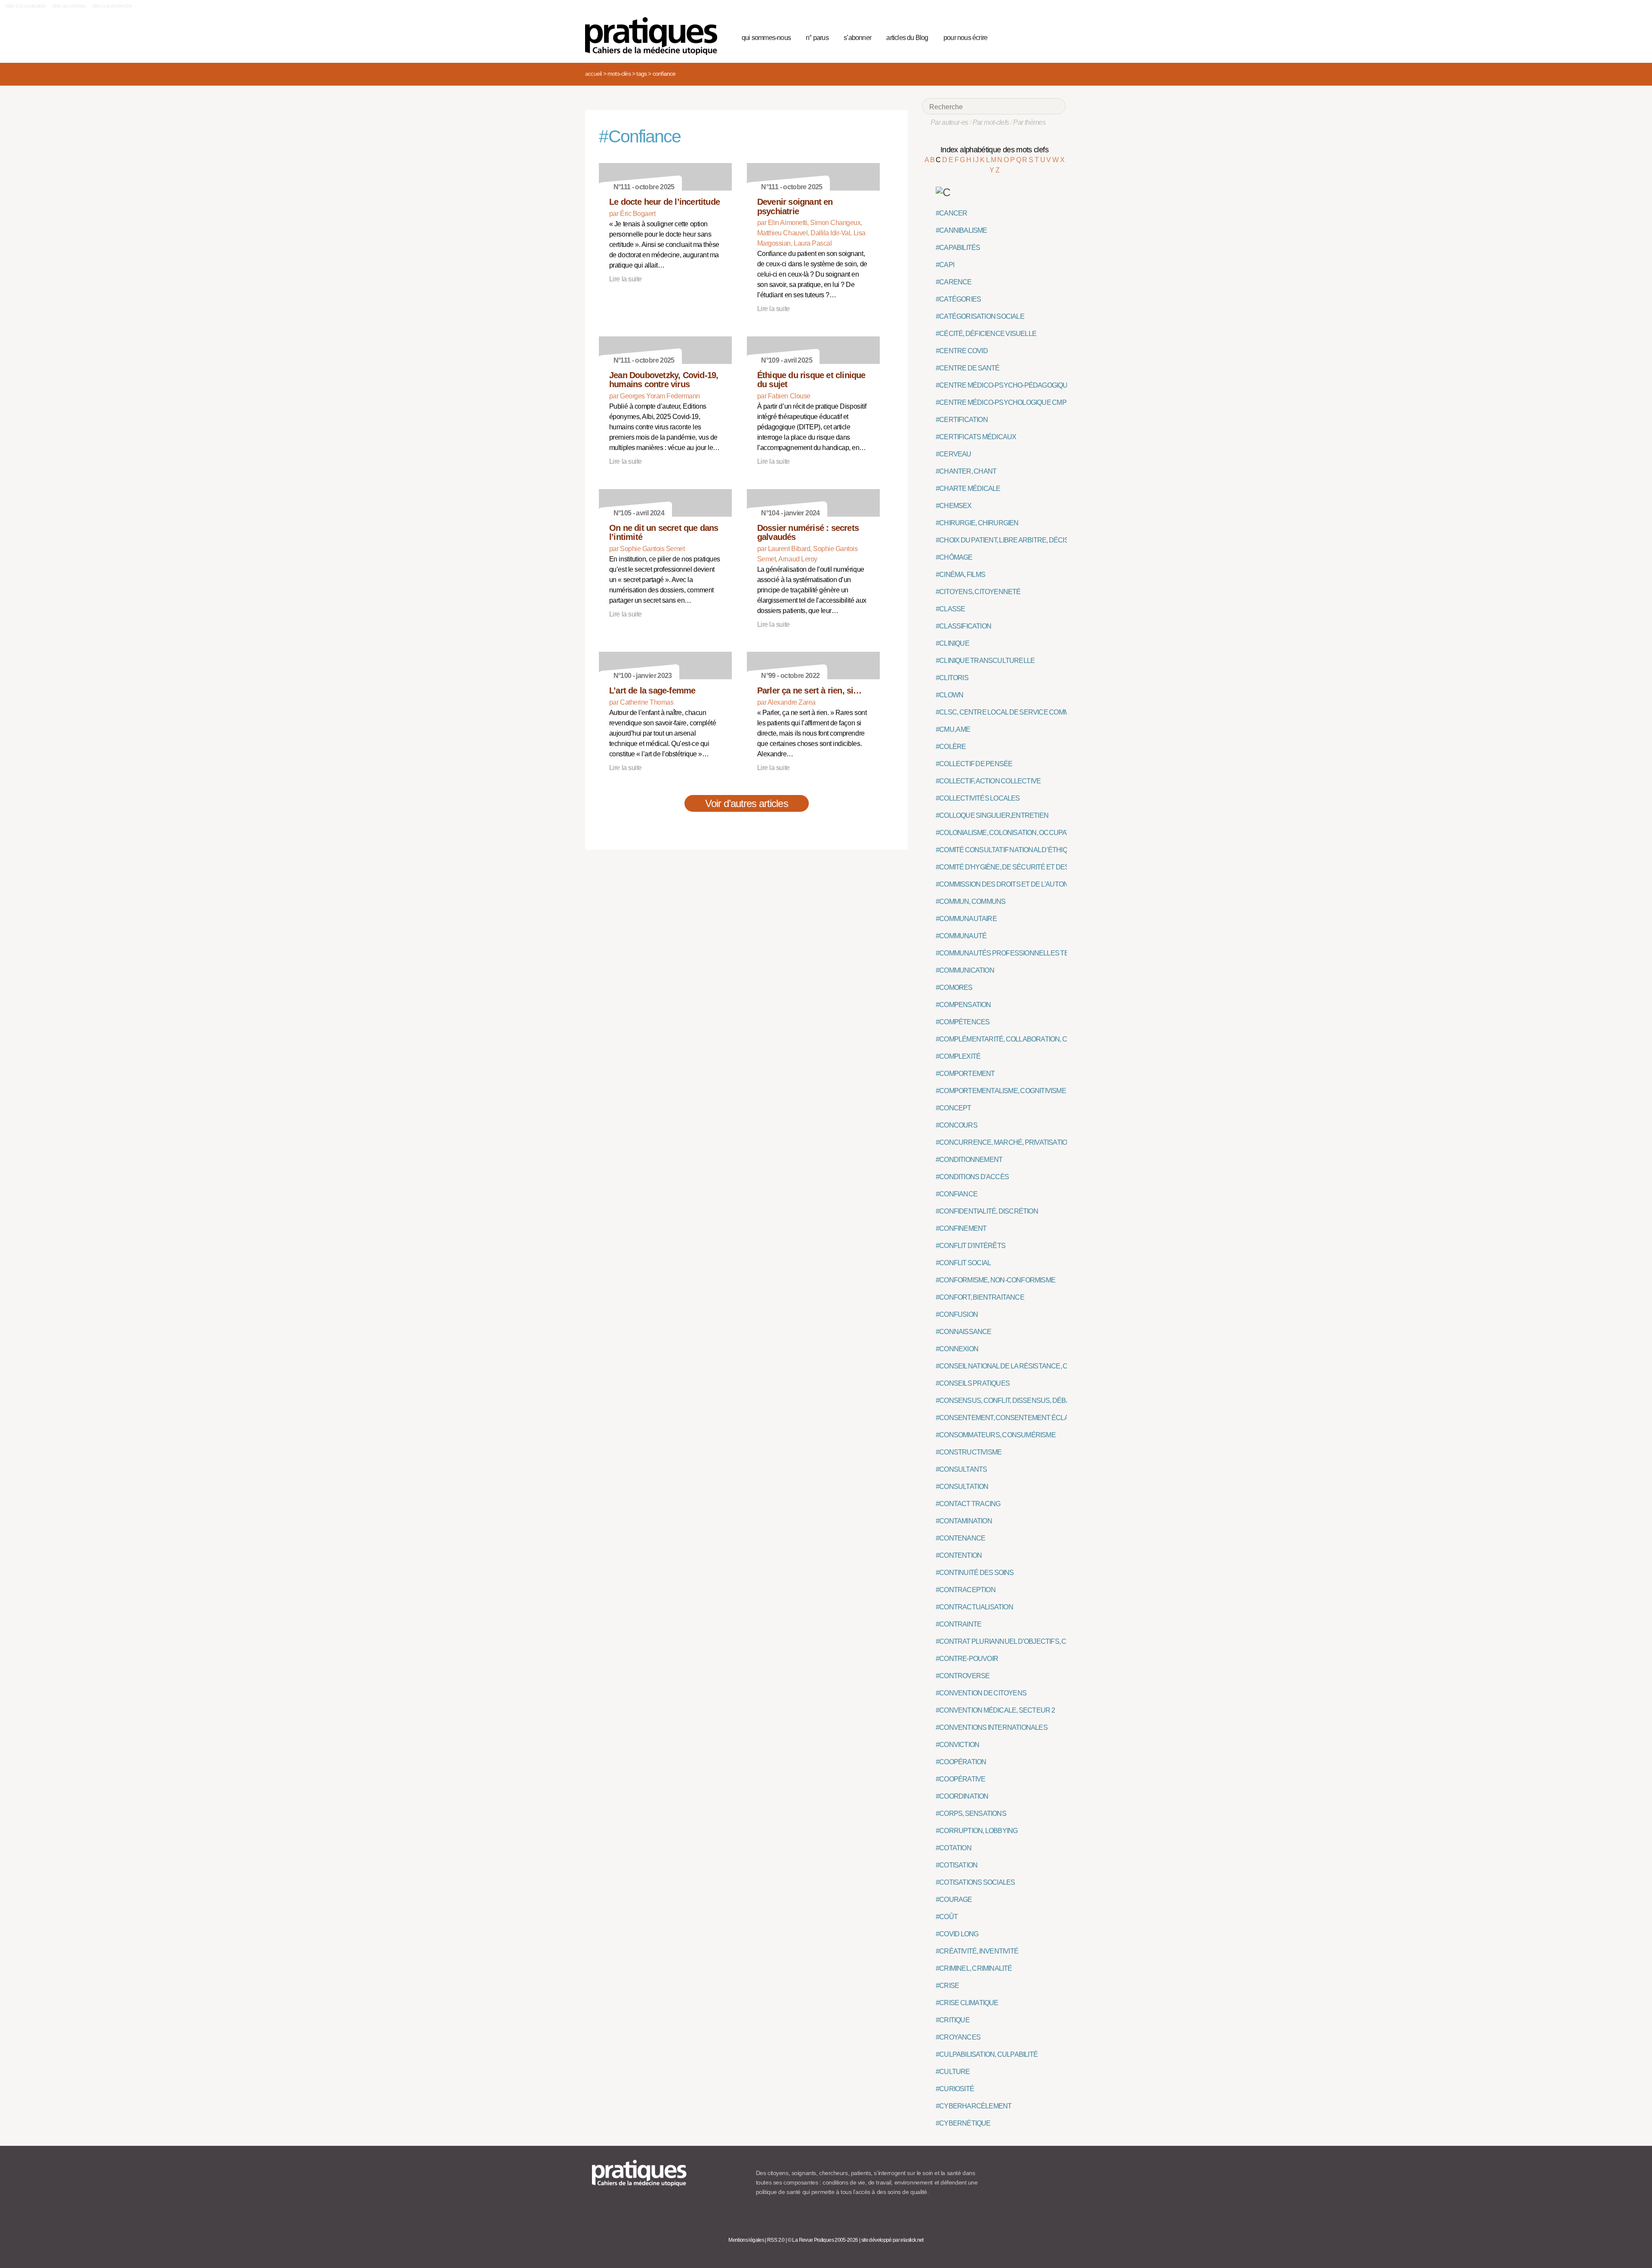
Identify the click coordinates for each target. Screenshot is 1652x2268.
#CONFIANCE (957, 1194)
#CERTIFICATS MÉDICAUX (976, 437)
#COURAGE (954, 1900)
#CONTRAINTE (959, 1624)
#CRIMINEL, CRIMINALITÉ (974, 1968)
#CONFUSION (957, 1314)
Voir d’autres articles (747, 803)
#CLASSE (950, 609)
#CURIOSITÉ (955, 2089)
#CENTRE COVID (962, 351)
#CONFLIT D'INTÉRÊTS (971, 1246)
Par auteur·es (949, 122)
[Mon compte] (1042, 37)
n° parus (817, 38)
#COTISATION (957, 1865)
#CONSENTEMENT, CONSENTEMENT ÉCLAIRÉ (1007, 1418)
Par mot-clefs (991, 122)
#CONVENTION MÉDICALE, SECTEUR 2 (995, 1710)
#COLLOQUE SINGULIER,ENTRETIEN (992, 815)
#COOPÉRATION (961, 1762)
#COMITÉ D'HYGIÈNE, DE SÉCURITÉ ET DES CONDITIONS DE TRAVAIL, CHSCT (1054, 867)
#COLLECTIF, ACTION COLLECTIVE (988, 781)
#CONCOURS (957, 1125)
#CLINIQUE (952, 643)
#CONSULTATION (962, 1487)
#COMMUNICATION (965, 970)
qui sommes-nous (766, 38)
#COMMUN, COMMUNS (971, 901)
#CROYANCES (958, 2037)
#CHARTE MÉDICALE (968, 488)
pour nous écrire (965, 38)
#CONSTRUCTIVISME (969, 1452)
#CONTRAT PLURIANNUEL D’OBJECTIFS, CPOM (1008, 1641)
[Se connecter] (1056, 37)
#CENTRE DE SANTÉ (968, 368)
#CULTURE (953, 2072)
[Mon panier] (1026, 37)
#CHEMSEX (954, 506)
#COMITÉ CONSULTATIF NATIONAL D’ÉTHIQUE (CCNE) (1018, 850)
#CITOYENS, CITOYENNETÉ (978, 592)
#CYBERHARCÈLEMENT (974, 2106)
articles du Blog (907, 38)
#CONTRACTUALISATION (974, 1607)
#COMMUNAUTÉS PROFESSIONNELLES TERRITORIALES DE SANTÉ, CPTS (1050, 953)
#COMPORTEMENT (965, 1074)
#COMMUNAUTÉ (961, 936)
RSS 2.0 (776, 2240)
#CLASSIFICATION (963, 626)
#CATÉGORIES (958, 299)
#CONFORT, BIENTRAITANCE (980, 1297)
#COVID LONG (957, 1934)
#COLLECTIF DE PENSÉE (974, 764)
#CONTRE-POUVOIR (967, 1659)
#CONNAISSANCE (964, 1332)
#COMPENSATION (963, 1005)
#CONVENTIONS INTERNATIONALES (992, 1727)
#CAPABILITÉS (958, 248)
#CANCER (951, 213)
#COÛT (947, 1917)
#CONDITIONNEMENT (969, 1160)
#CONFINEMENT (961, 1228)
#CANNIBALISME (962, 230)
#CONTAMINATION (964, 1521)
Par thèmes (1029, 122)
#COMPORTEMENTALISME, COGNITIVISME (1001, 1091)
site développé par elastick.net (892, 2240)
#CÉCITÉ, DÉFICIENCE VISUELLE (986, 334)
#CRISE (947, 1986)
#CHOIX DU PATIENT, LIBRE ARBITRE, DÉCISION (1008, 540)
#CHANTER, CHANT (966, 471)
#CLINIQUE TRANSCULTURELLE (985, 661)
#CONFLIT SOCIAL (963, 1263)
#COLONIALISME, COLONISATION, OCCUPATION (1008, 833)
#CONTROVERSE (963, 1676)
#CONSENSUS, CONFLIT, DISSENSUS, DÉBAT (1005, 1401)
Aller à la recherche (112, 6)
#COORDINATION (962, 1796)
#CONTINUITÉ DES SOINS (975, 1573)
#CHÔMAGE (954, 557)
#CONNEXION (957, 1349)
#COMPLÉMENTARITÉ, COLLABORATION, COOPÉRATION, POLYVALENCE (1047, 1039)
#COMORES (954, 988)
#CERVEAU (954, 454)
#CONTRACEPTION (966, 1590)
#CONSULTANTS (961, 1469)
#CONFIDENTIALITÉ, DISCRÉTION (987, 1211)
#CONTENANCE (960, 1538)
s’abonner (857, 38)
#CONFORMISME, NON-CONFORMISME (996, 1280)
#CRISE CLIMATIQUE (967, 2003)
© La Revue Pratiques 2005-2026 (823, 2240)
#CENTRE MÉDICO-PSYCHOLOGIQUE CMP (1001, 402)
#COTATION (954, 1848)
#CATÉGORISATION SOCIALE (980, 316)
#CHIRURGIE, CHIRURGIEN (977, 523)
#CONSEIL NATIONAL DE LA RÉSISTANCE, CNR (1006, 1366)
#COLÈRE (951, 747)
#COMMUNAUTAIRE (966, 919)
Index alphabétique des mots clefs (994, 150)
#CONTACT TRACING (968, 1504)
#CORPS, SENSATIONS (971, 1813)
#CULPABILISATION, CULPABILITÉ (987, 2054)
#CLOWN (949, 695)
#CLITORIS (952, 678)
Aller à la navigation (26, 6)
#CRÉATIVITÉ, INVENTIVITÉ (977, 1951)
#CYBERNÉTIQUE (963, 2123)
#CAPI (945, 265)
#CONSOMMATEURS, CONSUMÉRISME (996, 1435)
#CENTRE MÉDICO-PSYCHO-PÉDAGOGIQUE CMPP (1014, 385)
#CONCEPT (954, 1108)
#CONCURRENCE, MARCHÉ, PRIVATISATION (1004, 1142)
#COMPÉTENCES (963, 1022)
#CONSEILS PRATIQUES (973, 1383)
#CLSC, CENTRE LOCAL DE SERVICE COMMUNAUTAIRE (1021, 712)
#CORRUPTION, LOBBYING (977, 1831)
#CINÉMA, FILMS (960, 575)
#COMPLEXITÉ (958, 1056)
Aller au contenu (69, 6)
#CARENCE (954, 282)
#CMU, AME (953, 729)
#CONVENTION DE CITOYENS (981, 1693)
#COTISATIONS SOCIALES (975, 1882)
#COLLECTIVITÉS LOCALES (978, 798)
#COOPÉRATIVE (960, 1779)
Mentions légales (746, 2240)
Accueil (593, 74)
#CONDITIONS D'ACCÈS (972, 1177)
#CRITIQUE (953, 2020)
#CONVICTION (957, 1745)
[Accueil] (655, 36)
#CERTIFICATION (962, 420)
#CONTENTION (959, 1555)
